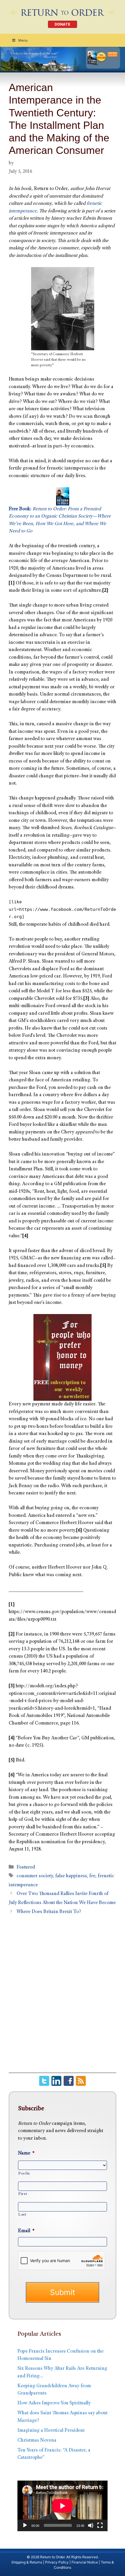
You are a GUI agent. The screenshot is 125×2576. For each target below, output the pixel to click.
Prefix (24, 2174)
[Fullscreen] (100, 2525)
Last (22, 2215)
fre (92, 1876)
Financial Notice (85, 2562)
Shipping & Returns (27, 2562)
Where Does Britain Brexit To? (49, 1912)
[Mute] (91, 2525)
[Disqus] (63, 1997)
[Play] (25, 2525)
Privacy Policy (57, 2562)
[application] (63, 2506)
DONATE (63, 24)
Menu (23, 40)
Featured (26, 1867)
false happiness (71, 1876)
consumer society (35, 1876)
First (23, 2194)
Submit (63, 2292)
